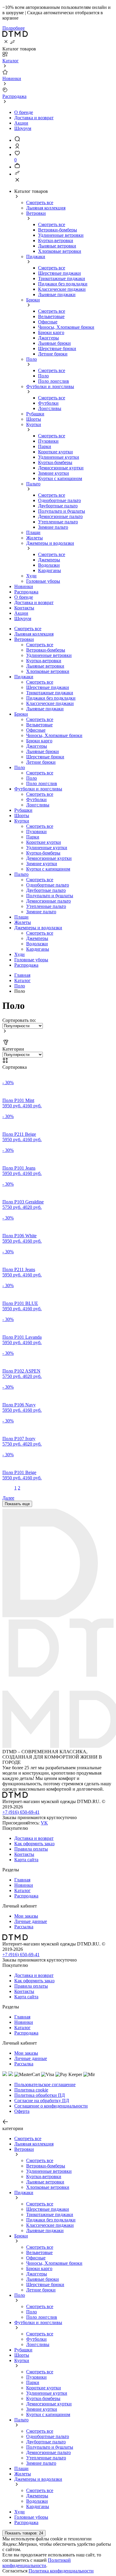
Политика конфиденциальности (61, 2571)
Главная (22, 975)
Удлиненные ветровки (61, 235)
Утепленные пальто (58, 522)
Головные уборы (43, 581)
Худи (31, 576)
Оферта (22, 2111)
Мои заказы (26, 1916)
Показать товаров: (24, 2533)
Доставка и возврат (34, 118)
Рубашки (35, 414)
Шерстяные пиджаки (59, 273)
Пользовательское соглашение (45, 2085)
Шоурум (23, 128)
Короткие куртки (55, 452)
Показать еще (17, 1504)
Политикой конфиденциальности (37, 2563)
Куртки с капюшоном (60, 478)
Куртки (34, 424)
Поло (32, 359)
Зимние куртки (54, 473)
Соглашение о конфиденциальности (51, 2106)
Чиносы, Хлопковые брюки (66, 327)
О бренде (24, 112)
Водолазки (49, 565)
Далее (8, 1498)
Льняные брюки (54, 343)
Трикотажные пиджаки (62, 278)
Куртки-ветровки (56, 240)
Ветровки (36, 213)
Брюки (33, 300)
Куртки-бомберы (55, 462)
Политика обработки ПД (40, 2095)
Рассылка (24, 1927)
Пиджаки (36, 257)
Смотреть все (40, 203)
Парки (45, 446)
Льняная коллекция (46, 208)
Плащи (33, 532)
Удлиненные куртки (59, 457)
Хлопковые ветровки (60, 251)
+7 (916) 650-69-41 (21, 1812)
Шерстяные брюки (57, 348)
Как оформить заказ (34, 1844)
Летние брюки (53, 354)
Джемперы (49, 560)
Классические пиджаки (62, 289)
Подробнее (14, 28)
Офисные (48, 322)
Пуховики (48, 441)
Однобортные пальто (59, 500)
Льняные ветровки (57, 246)
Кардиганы (50, 570)
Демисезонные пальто (60, 516)
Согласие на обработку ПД (42, 2101)
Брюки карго (51, 332)
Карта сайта (26, 1860)
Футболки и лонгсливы (50, 386)
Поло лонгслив (54, 381)
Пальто (33, 484)
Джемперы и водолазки (50, 543)
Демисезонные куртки (61, 468)
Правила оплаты (31, 1849)
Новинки (24, 1885)
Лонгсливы (50, 408)
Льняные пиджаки (57, 294)
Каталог (22, 980)
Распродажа (26, 965)
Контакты (24, 1854)
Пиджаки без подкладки (63, 284)
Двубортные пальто (58, 506)
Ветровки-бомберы (58, 230)
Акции (21, 123)
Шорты (34, 419)
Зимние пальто (53, 527)
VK (44, 1823)
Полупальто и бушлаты (62, 511)
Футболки (48, 403)
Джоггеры (48, 338)
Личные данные (31, 1921)
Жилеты (35, 538)
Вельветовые (51, 316)
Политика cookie (31, 2090)
